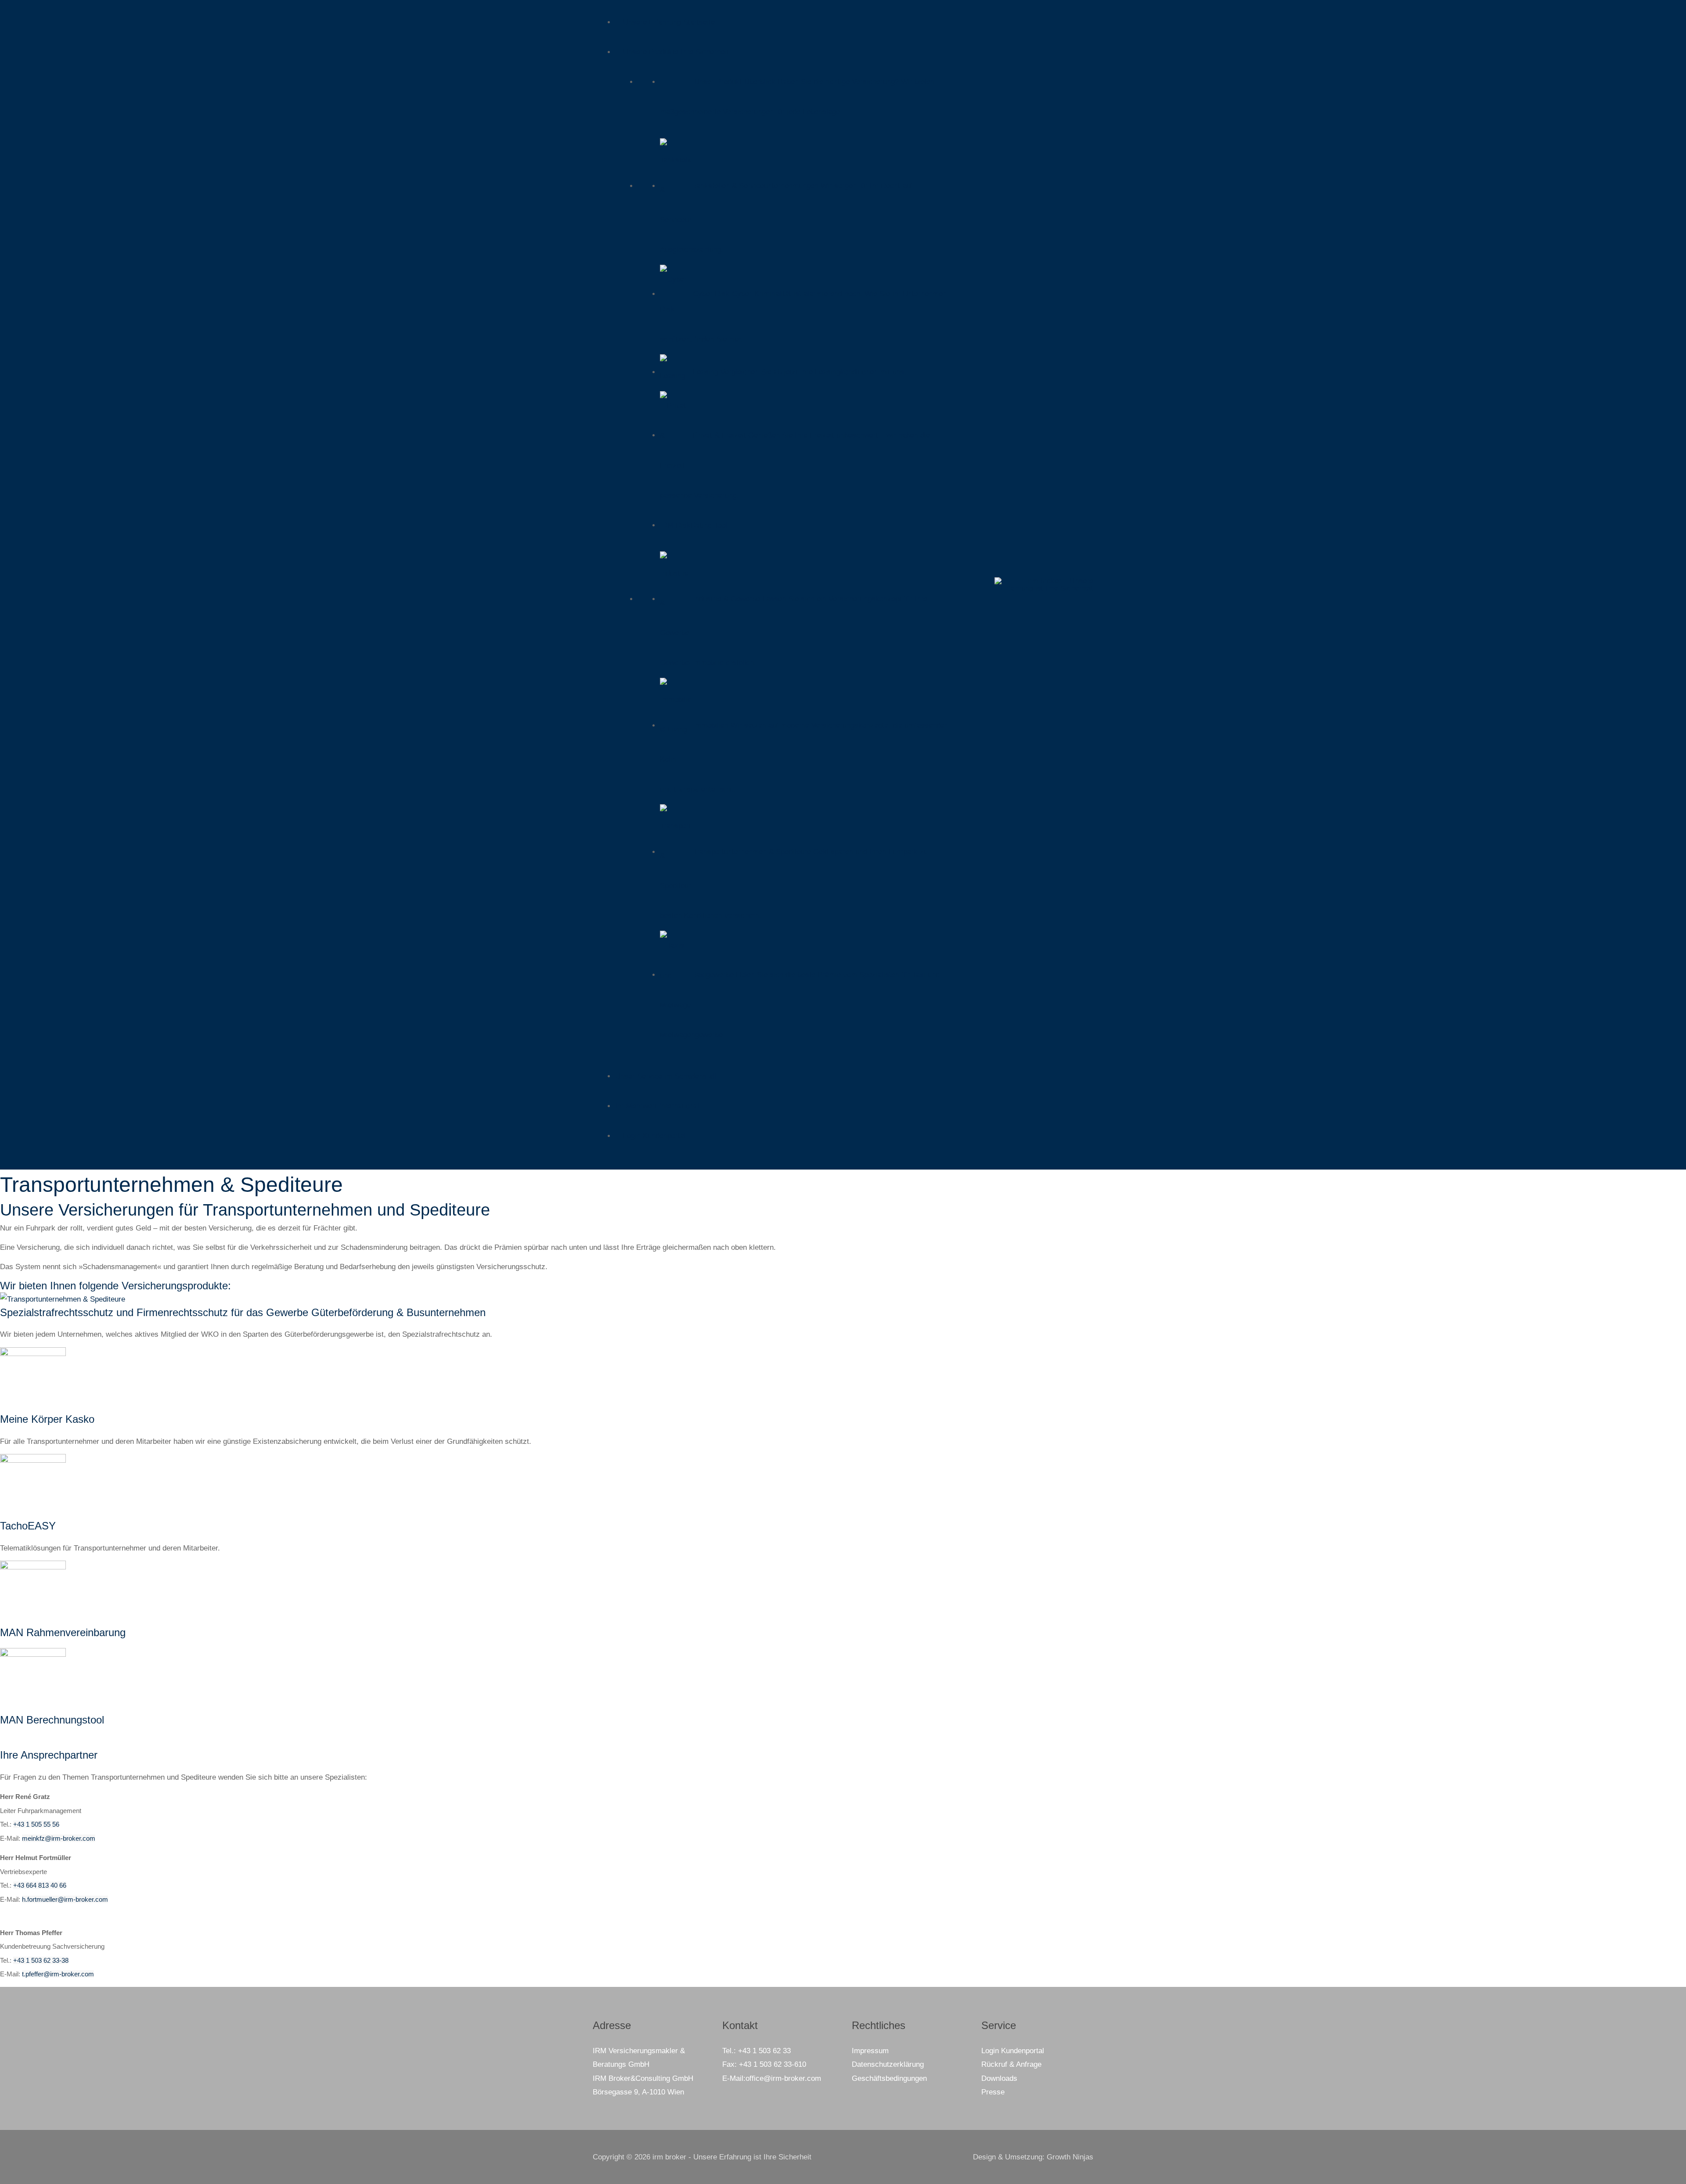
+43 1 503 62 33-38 (41, 1960)
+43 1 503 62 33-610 (773, 2064)
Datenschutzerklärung (888, 2064)
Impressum (870, 2051)
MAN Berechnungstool (52, 1720)
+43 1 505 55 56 (36, 1824)
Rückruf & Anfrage (1011, 2064)
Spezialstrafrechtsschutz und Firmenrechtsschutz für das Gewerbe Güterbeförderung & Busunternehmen (243, 1312)
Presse (993, 2092)
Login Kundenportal (1013, 2051)
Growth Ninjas (1070, 2157)
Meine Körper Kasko (47, 1419)
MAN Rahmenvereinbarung (63, 1632)
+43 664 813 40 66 (40, 1885)
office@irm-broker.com (783, 2078)
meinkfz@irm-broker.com (59, 1838)
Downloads (999, 2078)
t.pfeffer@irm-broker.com (58, 1974)
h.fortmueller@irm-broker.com (65, 1899)
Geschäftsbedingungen (889, 2078)
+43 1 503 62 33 (764, 2051)
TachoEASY (28, 1526)
